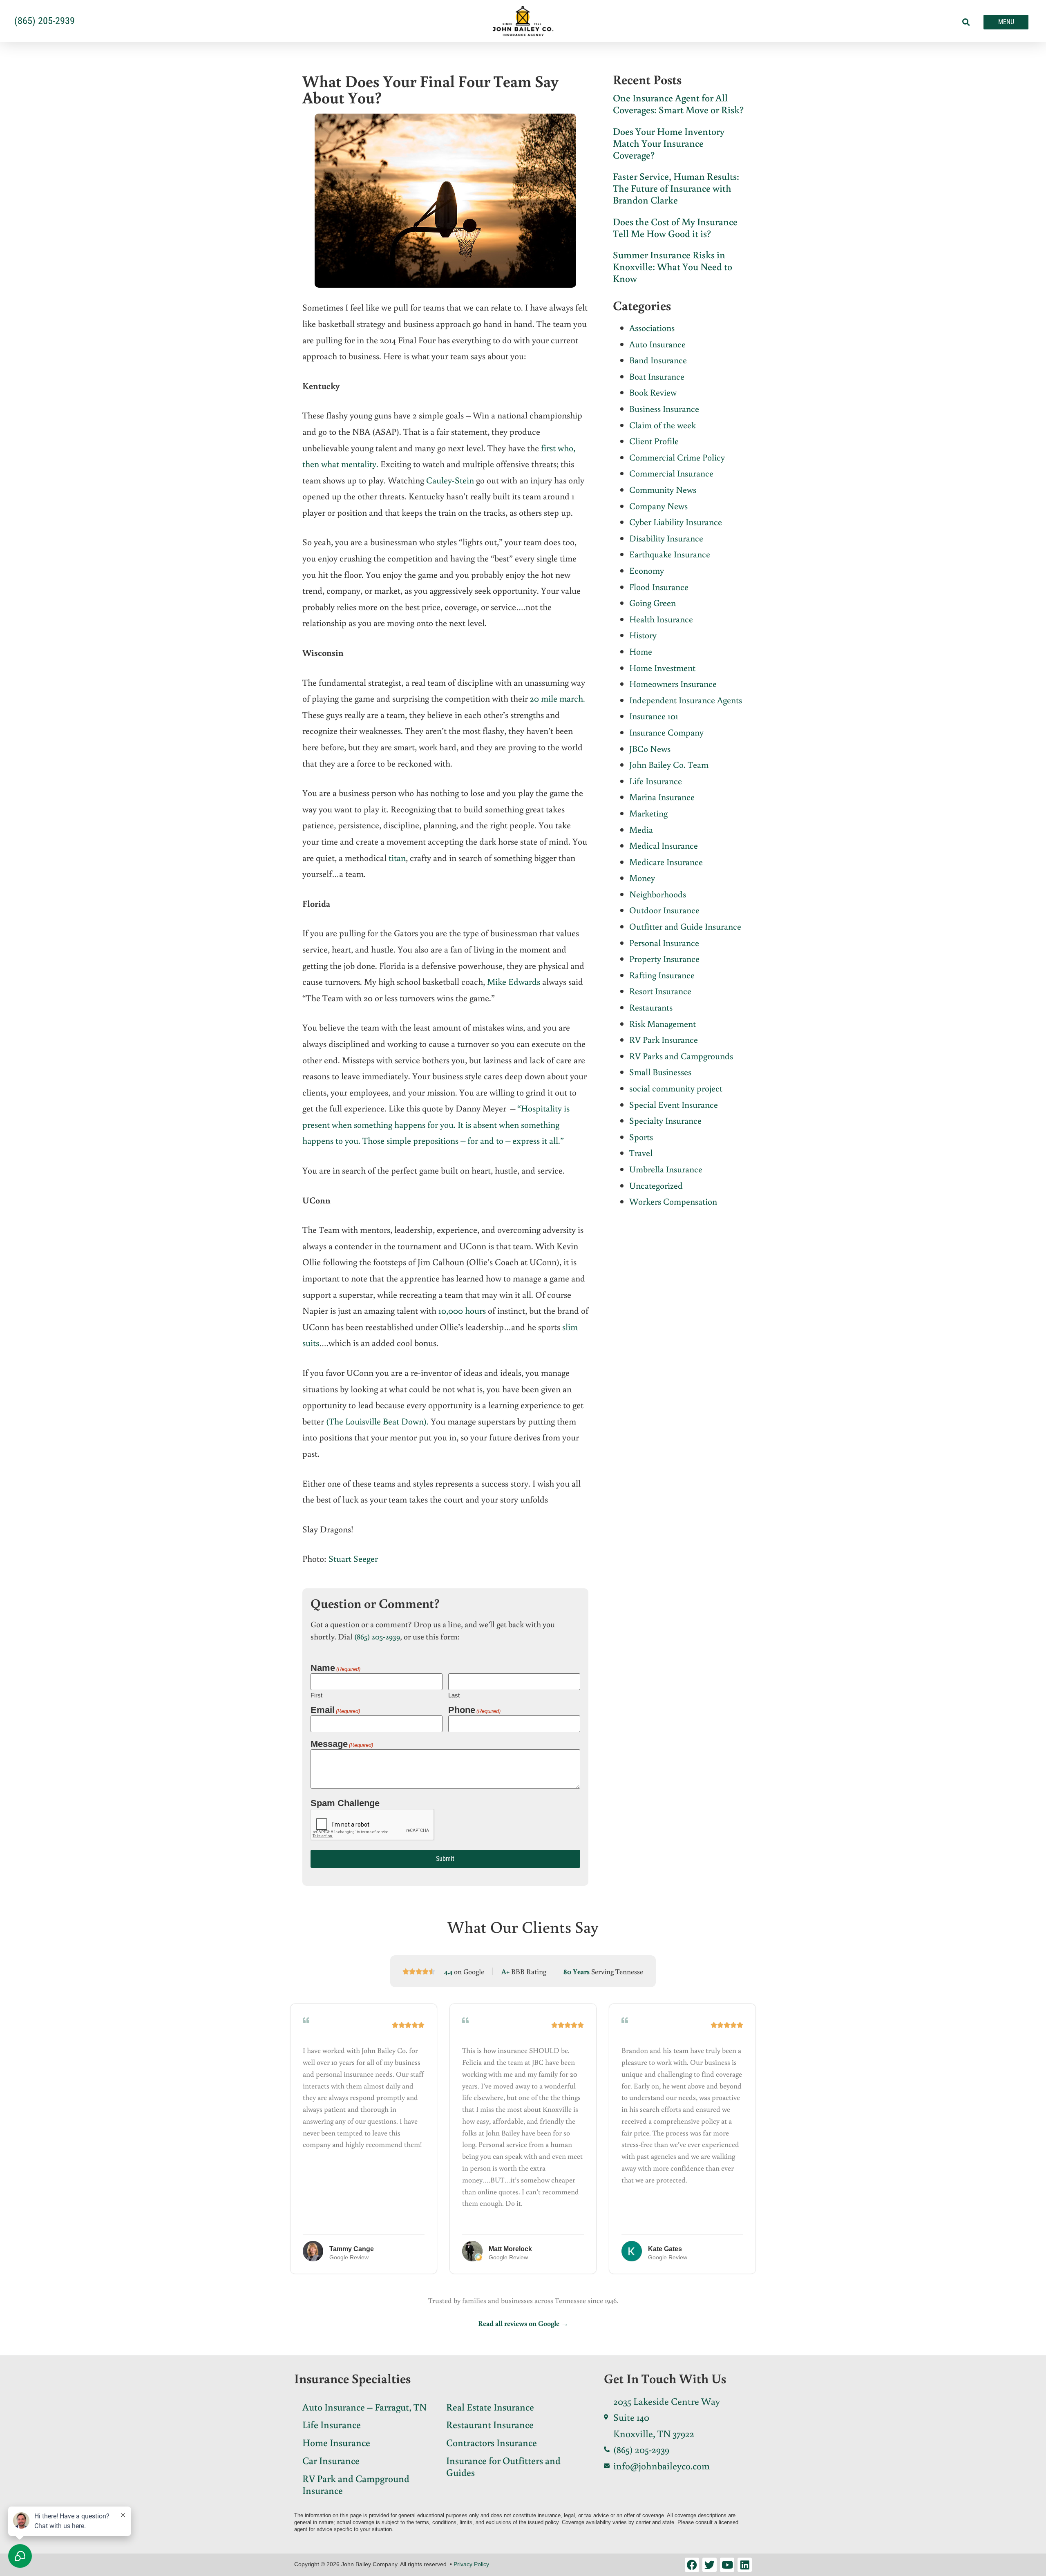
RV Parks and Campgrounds (681, 1056)
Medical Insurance (664, 845)
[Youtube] (727, 2565)
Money (642, 878)
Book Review (653, 392)
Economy (647, 570)
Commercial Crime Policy (677, 457)
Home (641, 651)
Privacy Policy (471, 2564)
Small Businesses (660, 1072)
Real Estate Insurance (490, 2407)
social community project (676, 1088)
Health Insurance (661, 619)
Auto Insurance (657, 344)
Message (342, 1744)
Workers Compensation (673, 1201)
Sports (641, 1137)
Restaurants (651, 1007)
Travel (641, 1153)
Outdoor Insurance (664, 910)
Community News (663, 489)
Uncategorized (656, 1185)
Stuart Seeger (353, 1558)
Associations (652, 328)
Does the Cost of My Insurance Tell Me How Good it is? (675, 227)
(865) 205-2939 (377, 1636)
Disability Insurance (666, 538)
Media (641, 829)
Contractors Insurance (492, 2442)
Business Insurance (664, 408)
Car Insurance (331, 2460)
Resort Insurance (660, 991)
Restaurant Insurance (490, 2424)
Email (335, 1710)
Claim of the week (663, 425)
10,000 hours (462, 1310)
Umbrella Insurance (666, 1169)
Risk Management (663, 1023)
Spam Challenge (345, 1803)
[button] (966, 22)
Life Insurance (656, 781)
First (316, 1695)
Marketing (648, 813)
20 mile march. (558, 698)
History (643, 635)
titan (397, 858)
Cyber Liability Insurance (676, 522)
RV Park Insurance (664, 1039)
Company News (658, 506)
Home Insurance (336, 2442)
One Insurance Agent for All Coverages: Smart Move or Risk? (678, 103)
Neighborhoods (658, 894)
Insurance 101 (654, 716)
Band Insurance (658, 360)
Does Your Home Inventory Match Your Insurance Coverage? (669, 143)
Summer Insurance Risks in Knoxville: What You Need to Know (673, 266)
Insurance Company (666, 732)
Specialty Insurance (665, 1120)
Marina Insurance (662, 797)
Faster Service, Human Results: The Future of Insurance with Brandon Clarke (676, 188)
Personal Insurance (664, 943)
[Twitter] (710, 2565)
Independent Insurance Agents (686, 700)
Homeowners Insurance (673, 683)
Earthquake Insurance (670, 554)
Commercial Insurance (671, 473)
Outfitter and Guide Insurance (685, 926)
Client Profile (654, 441)
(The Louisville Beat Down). (377, 1421)
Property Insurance (664, 958)
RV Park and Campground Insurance (356, 2484)
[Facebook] (692, 2565)
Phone (474, 1710)
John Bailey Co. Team (669, 764)
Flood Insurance (659, 587)
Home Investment (662, 667)
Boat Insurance (657, 376)
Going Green (653, 603)
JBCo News (650, 748)
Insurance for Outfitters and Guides (503, 2466)
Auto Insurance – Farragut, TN (364, 2407)
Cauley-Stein (450, 480)
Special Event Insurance (674, 1104)
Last (454, 1695)
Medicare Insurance (666, 862)
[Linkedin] (745, 2565)
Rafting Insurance (662, 975)
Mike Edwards (514, 981)
